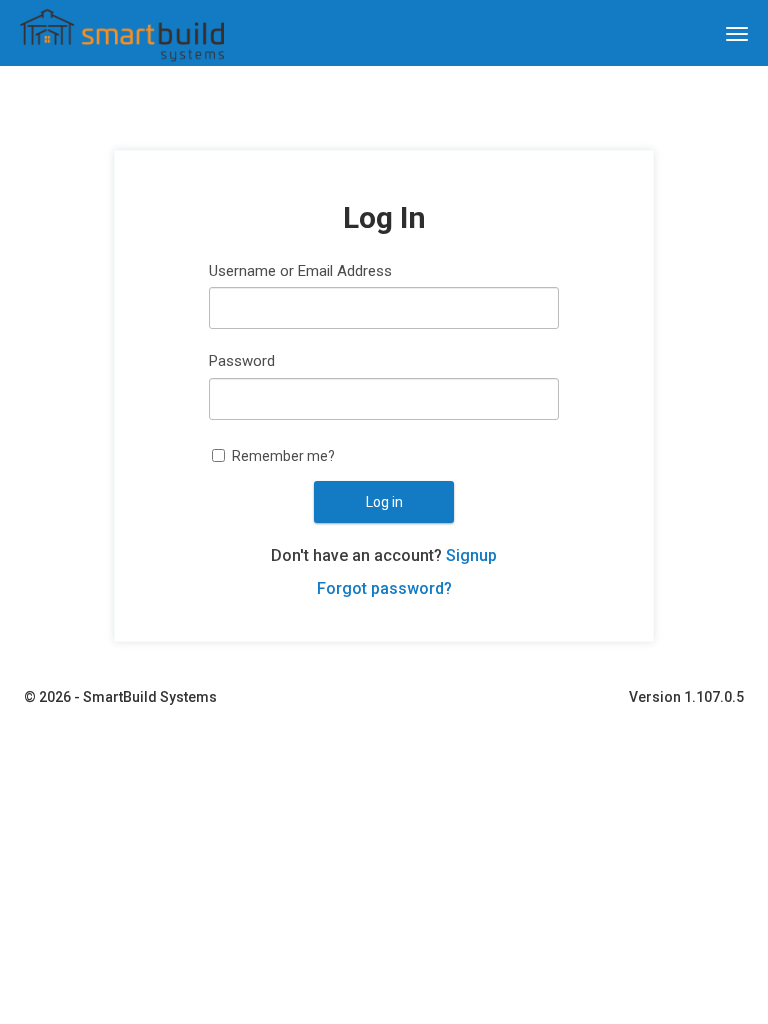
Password (242, 361)
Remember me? (283, 456)
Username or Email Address (300, 271)
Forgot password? (384, 588)
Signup (471, 555)
